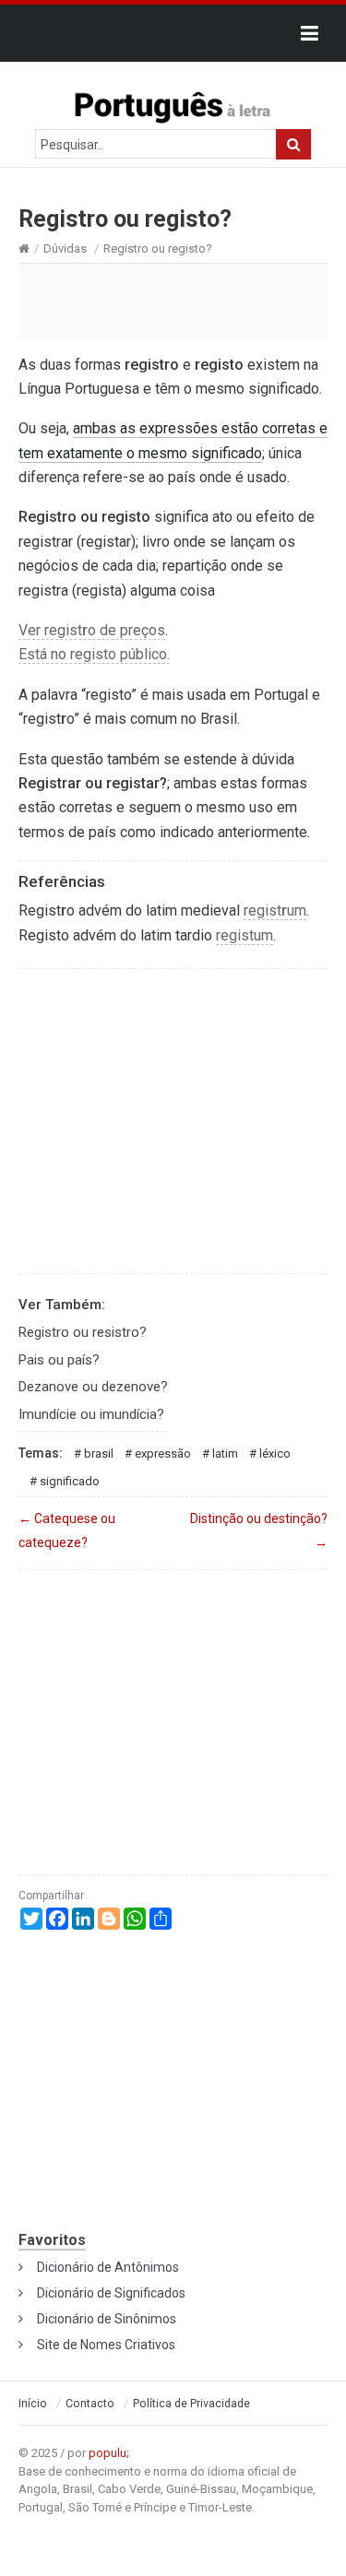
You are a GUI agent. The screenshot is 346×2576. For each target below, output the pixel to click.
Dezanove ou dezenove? (93, 1387)
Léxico (275, 1453)
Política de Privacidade (191, 2404)
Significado (70, 1481)
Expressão (163, 1453)
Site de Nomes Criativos (106, 2345)
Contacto (90, 2404)
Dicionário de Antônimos (108, 2267)
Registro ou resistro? (83, 1332)
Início (33, 2404)
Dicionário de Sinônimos (107, 2319)
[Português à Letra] (173, 103)
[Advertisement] (173, 301)
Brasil (99, 1453)
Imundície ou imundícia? (91, 1414)
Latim (225, 1453)
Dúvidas (65, 248)
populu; (109, 2453)
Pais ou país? (59, 1360)
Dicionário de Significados (111, 2293)
